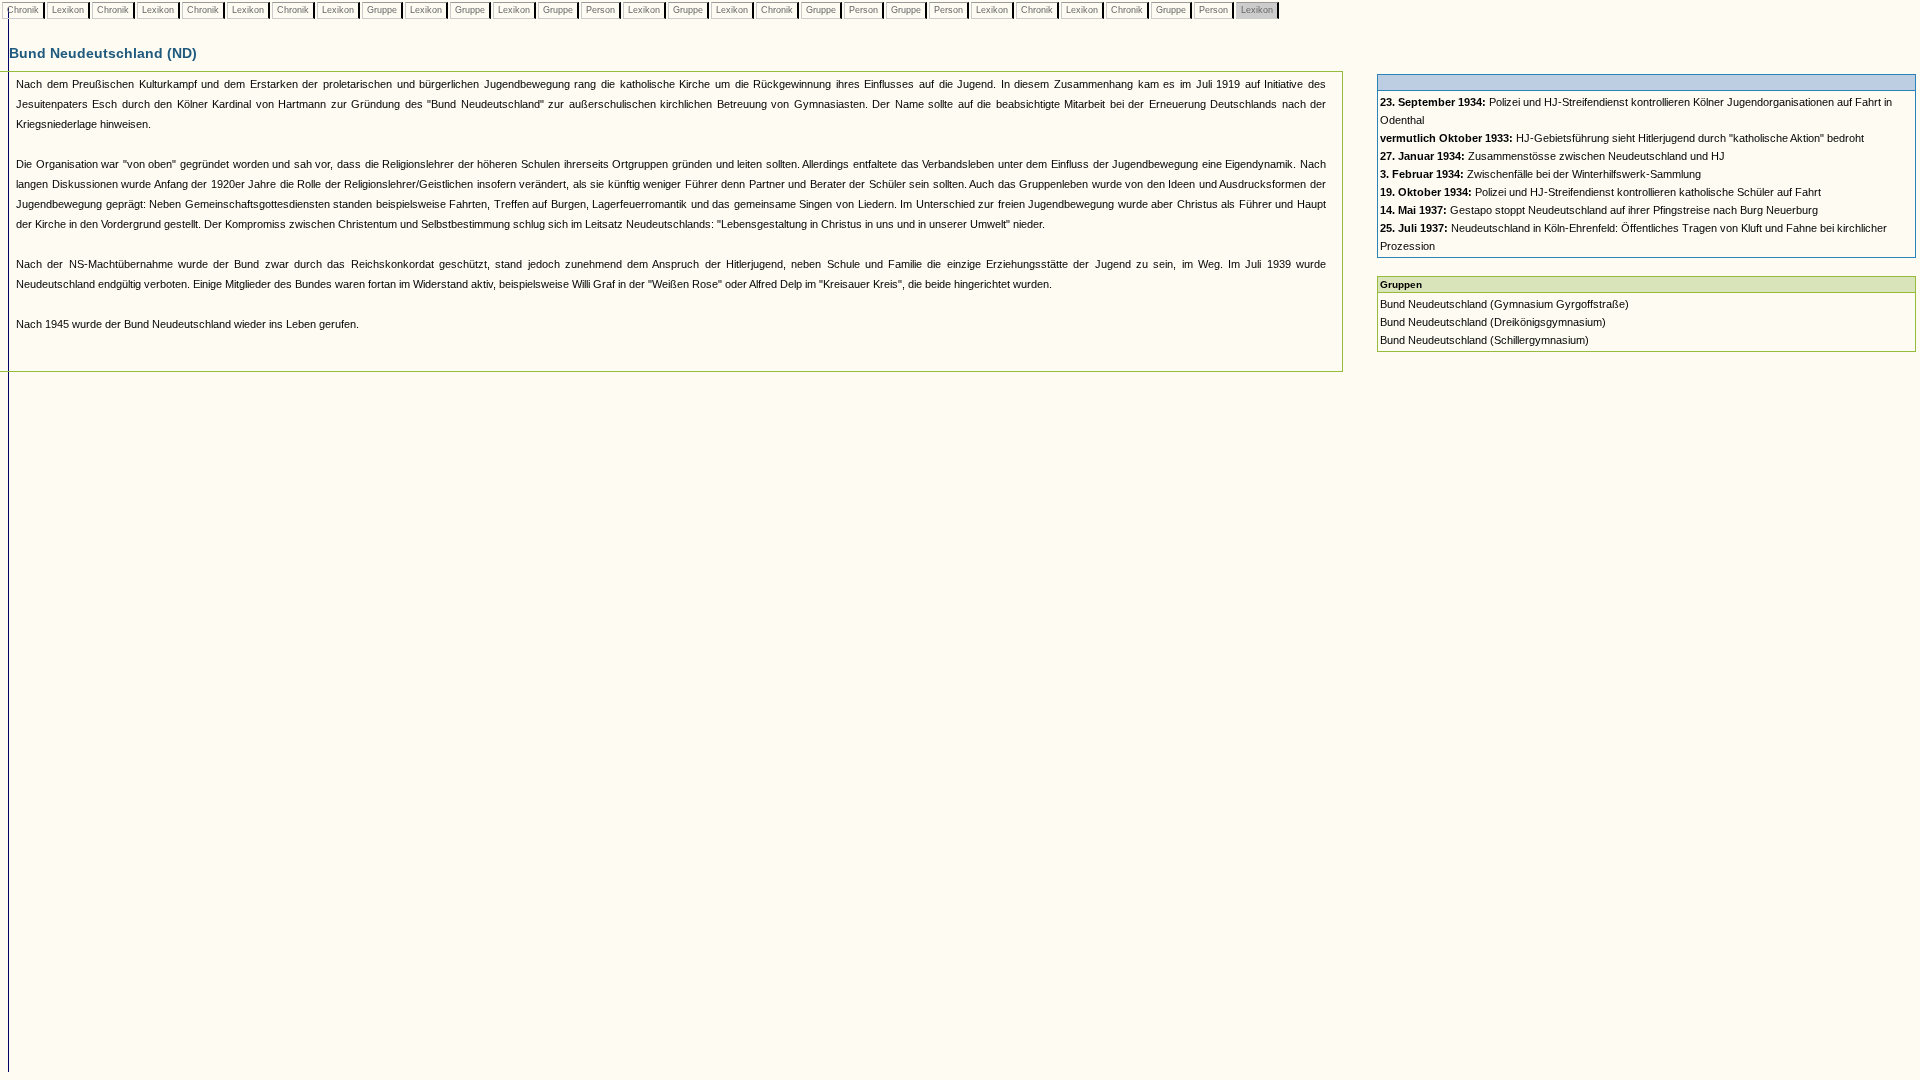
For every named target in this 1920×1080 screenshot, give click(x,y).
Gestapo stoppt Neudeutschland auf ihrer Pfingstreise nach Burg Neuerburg (1599, 210)
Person (600, 10)
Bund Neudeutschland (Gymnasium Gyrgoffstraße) (1504, 304)
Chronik (23, 10)
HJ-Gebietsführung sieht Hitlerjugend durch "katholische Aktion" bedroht (1622, 138)
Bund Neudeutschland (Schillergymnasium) (1484, 340)
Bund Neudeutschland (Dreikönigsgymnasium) (1493, 322)
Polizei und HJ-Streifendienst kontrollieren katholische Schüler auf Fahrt (1600, 192)
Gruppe (382, 10)
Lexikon (68, 10)
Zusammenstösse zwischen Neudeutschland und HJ (1552, 156)
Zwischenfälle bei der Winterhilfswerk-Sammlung (1540, 174)
